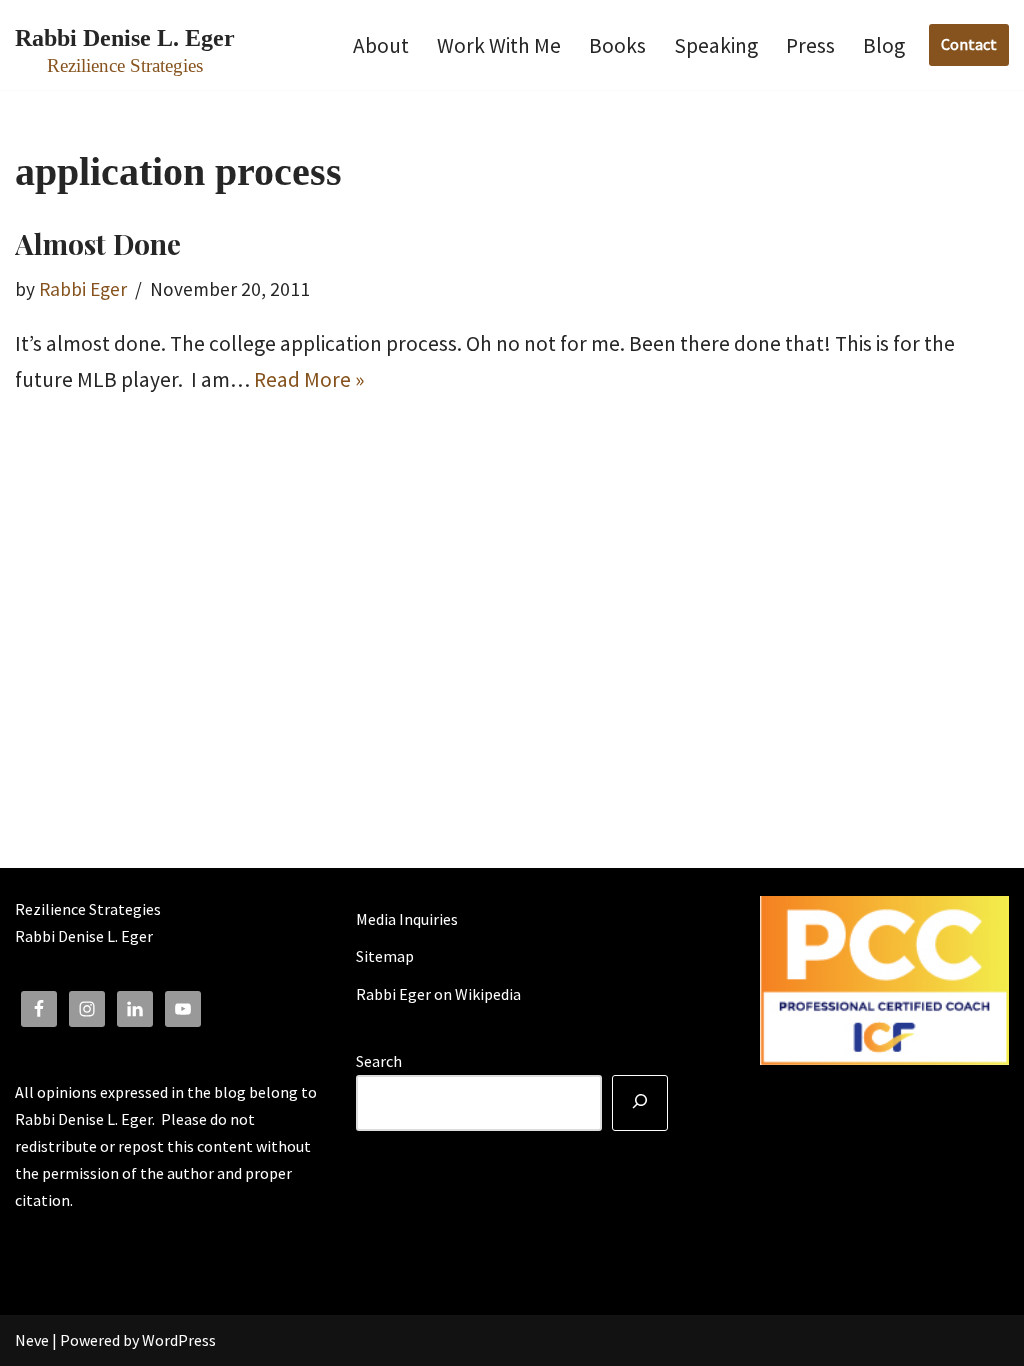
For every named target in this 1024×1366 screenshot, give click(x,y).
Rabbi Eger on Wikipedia (438, 994)
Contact (969, 44)
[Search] (640, 1103)
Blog (884, 45)
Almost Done (98, 243)
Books (617, 45)
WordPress (179, 1340)
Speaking (716, 45)
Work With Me (499, 45)
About (381, 45)
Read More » (309, 379)
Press (810, 45)
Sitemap (385, 956)
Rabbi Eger (83, 289)
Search (379, 1061)
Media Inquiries (407, 919)
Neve (32, 1340)
